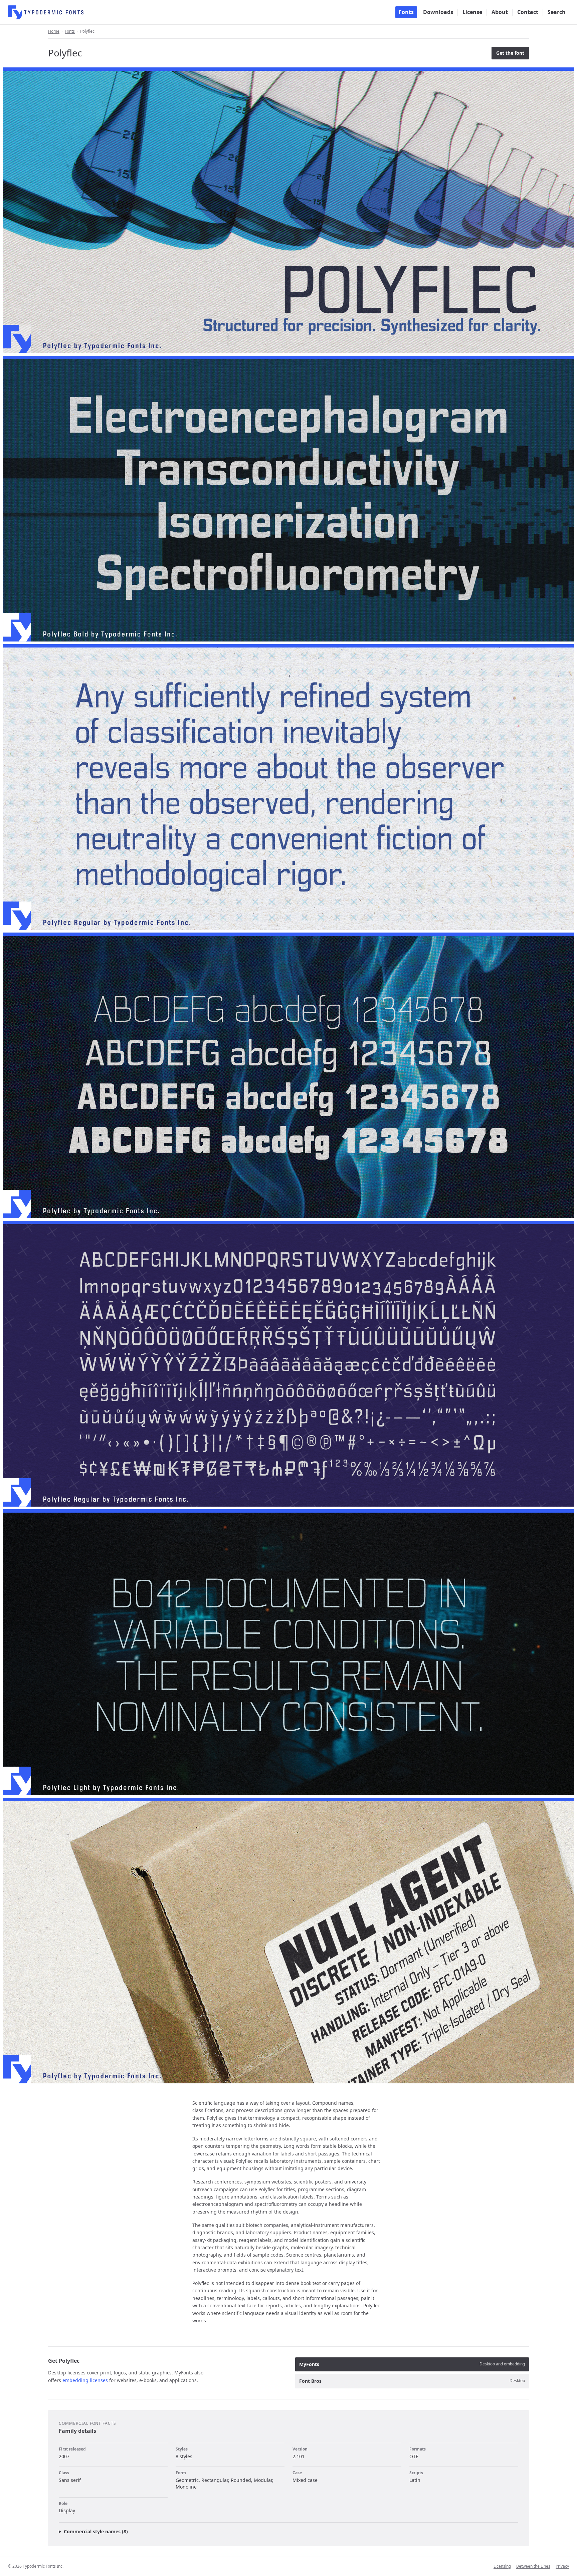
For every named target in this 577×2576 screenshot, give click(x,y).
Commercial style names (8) (96, 2531)
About (500, 12)
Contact (528, 12)
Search (557, 12)
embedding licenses (85, 2380)
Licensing (502, 2566)
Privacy (562, 2566)
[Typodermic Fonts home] (46, 12)
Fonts (406, 12)
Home (54, 31)
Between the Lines (533, 2566)
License (472, 12)
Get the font (510, 53)
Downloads (438, 12)
